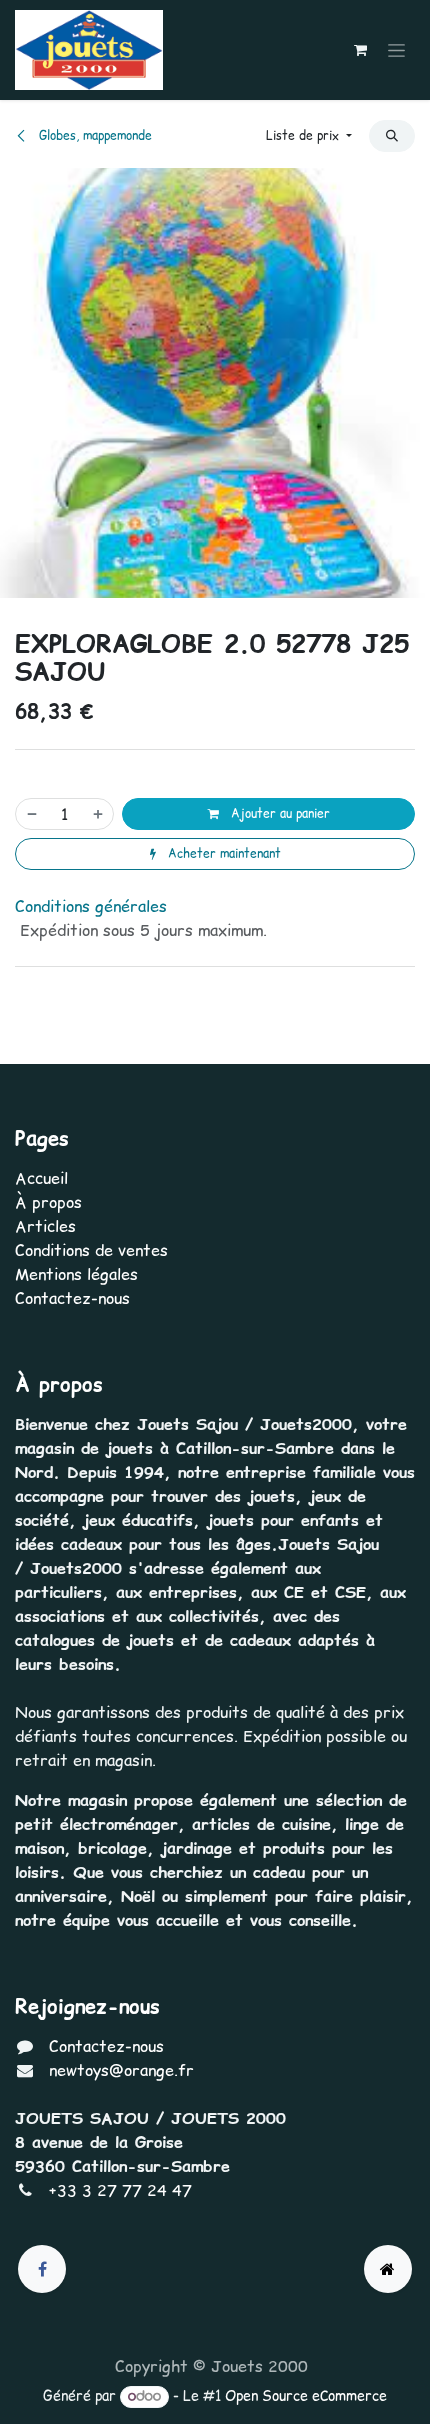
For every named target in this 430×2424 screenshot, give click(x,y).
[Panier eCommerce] (360, 50)
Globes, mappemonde (93, 135)
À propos (48, 1202)
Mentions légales (76, 1274)
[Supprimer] (31, 814)
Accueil (41, 1178)
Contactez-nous (72, 1298)
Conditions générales (91, 906)
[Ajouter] (99, 814)
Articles (45, 1226)
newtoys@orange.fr (121, 2070)
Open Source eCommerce (306, 2396)
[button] (309, 136)
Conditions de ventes (91, 1250)
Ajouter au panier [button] (278, 813)
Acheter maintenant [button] (222, 853)
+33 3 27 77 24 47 (120, 2190)
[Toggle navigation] (396, 50)
